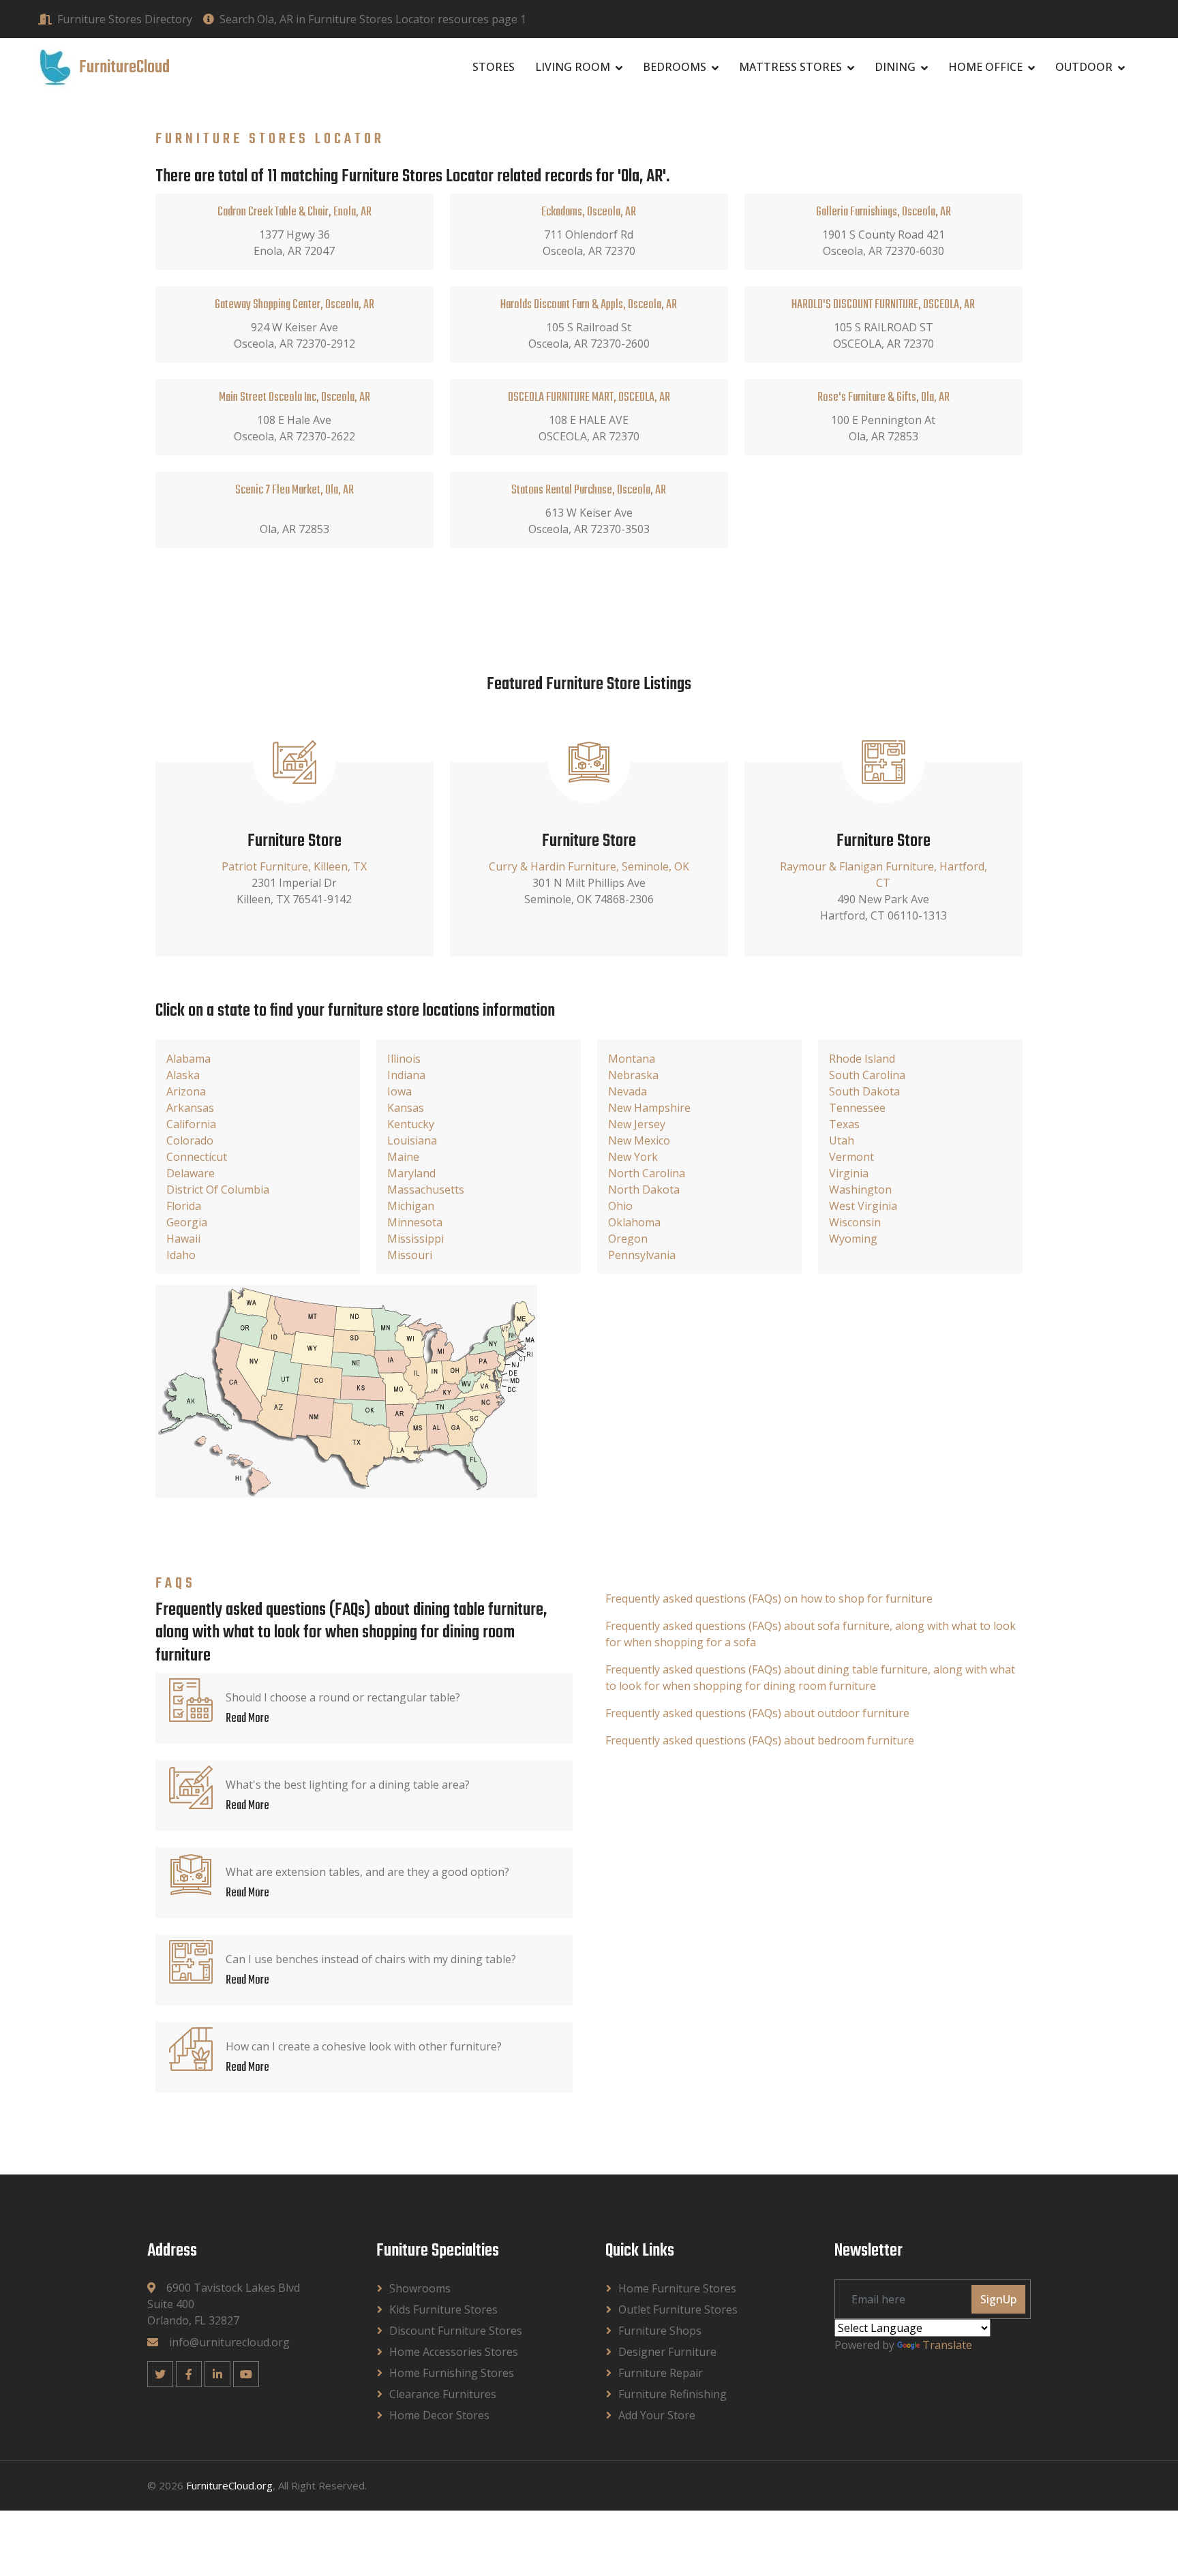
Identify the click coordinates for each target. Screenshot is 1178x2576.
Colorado (190, 1140)
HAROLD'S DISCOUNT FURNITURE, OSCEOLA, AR (883, 305)
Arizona (186, 1091)
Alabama (188, 1059)
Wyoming (853, 1239)
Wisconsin (855, 1222)
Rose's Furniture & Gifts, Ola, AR (883, 398)
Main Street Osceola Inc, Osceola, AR (294, 398)
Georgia (187, 1222)
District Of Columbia (218, 1189)
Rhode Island (862, 1059)
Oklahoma (634, 1222)
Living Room (573, 67)
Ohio (620, 1206)
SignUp (998, 2299)
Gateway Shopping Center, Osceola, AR (294, 305)
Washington (860, 1189)
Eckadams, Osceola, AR (589, 212)
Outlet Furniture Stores (678, 2309)
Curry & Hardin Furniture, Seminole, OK (589, 866)
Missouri (410, 1255)
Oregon (628, 1239)
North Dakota (644, 1189)
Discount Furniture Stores (456, 2331)
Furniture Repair (661, 2373)
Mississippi (416, 1239)
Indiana (406, 1075)
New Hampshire (649, 1108)
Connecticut (197, 1157)
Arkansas (190, 1108)
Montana (632, 1059)
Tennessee (857, 1108)
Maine (403, 1157)
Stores (494, 67)
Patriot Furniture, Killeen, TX (294, 866)
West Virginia (863, 1206)
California (191, 1124)
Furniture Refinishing (673, 2394)
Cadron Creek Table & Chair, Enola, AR (294, 212)
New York (633, 1157)
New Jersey (637, 1124)
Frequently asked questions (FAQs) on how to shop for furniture (769, 1598)
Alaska (183, 1075)
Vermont (851, 1157)
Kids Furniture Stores (443, 2309)
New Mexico (639, 1140)
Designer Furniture (667, 2352)
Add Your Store (657, 2415)
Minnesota (415, 1222)
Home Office (985, 67)
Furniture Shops (660, 2331)
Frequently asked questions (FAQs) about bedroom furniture (760, 1740)
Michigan (411, 1206)
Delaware (191, 1173)
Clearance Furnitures (443, 2394)
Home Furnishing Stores (452, 2373)
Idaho (181, 1255)
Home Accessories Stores (454, 2352)
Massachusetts (426, 1189)
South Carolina (867, 1075)
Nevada (628, 1091)
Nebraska (633, 1075)
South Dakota (864, 1091)
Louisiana (412, 1140)
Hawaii (183, 1239)
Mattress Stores (790, 67)
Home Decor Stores (439, 2415)
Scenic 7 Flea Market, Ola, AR (294, 490)
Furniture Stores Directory (125, 19)
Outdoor (1084, 67)
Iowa (399, 1091)
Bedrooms (675, 67)
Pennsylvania (642, 1255)
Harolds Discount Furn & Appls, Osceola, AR (589, 305)
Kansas (406, 1108)
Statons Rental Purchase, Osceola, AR (589, 490)
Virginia (849, 1173)
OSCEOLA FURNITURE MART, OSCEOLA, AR (589, 398)
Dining (895, 67)
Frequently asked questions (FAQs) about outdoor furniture (757, 1713)
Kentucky (411, 1124)
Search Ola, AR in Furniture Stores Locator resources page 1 (373, 19)
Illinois (404, 1059)
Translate (947, 2345)
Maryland (411, 1173)
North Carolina (647, 1173)
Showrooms (420, 2288)
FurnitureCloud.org (229, 2485)
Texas (844, 1124)
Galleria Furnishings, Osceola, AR (883, 212)
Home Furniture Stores (677, 2288)
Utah (842, 1140)
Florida (184, 1206)
